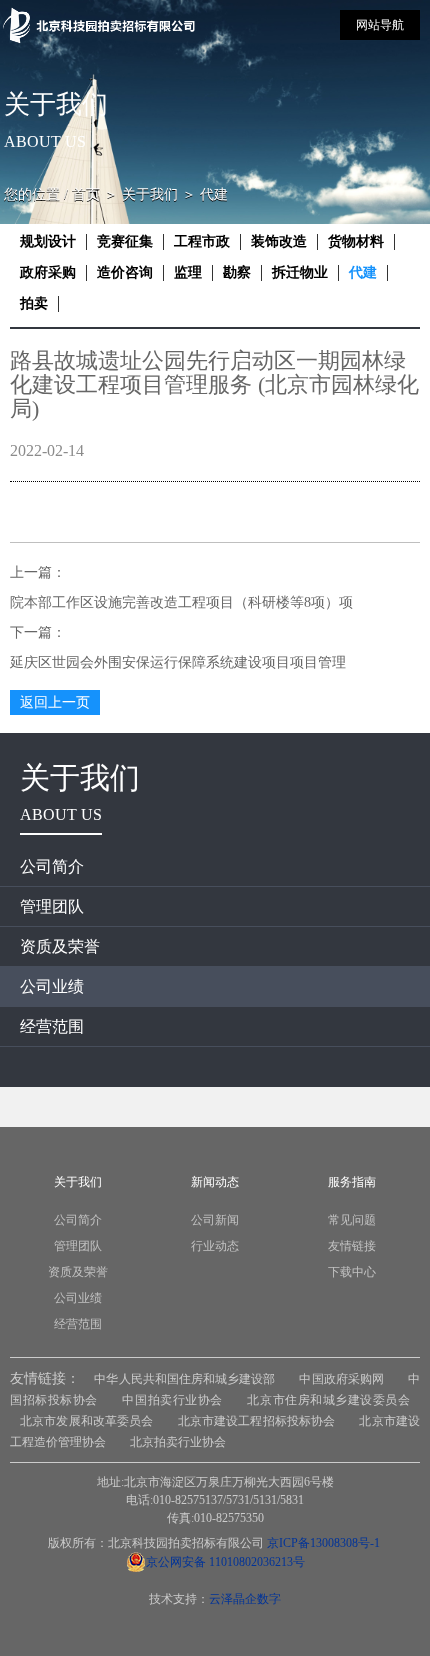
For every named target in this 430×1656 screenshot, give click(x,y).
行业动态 (215, 1246)
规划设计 (48, 241)
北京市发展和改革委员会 (86, 1421)
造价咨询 (125, 272)
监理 (188, 272)
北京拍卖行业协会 (178, 1442)
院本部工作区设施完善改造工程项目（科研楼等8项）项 (181, 602)
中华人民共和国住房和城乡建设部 (184, 1379)
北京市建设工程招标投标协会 (257, 1421)
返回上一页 (55, 702)
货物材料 (356, 241)
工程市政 (202, 241)
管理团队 (52, 906)
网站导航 (380, 25)
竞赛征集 (125, 241)
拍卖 (34, 303)
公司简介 (52, 866)
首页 (86, 194)
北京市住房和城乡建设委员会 (328, 1400)
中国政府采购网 (341, 1379)
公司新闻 (215, 1220)
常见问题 (352, 1220)
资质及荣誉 (60, 946)
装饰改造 (279, 241)
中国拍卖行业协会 (172, 1400)
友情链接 (352, 1246)
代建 (363, 272)
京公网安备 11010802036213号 (225, 1562)
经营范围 (52, 1026)
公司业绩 (52, 986)
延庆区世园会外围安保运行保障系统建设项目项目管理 (178, 662)
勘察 (237, 272)
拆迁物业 (300, 272)
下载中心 (352, 1272)
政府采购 (48, 272)
